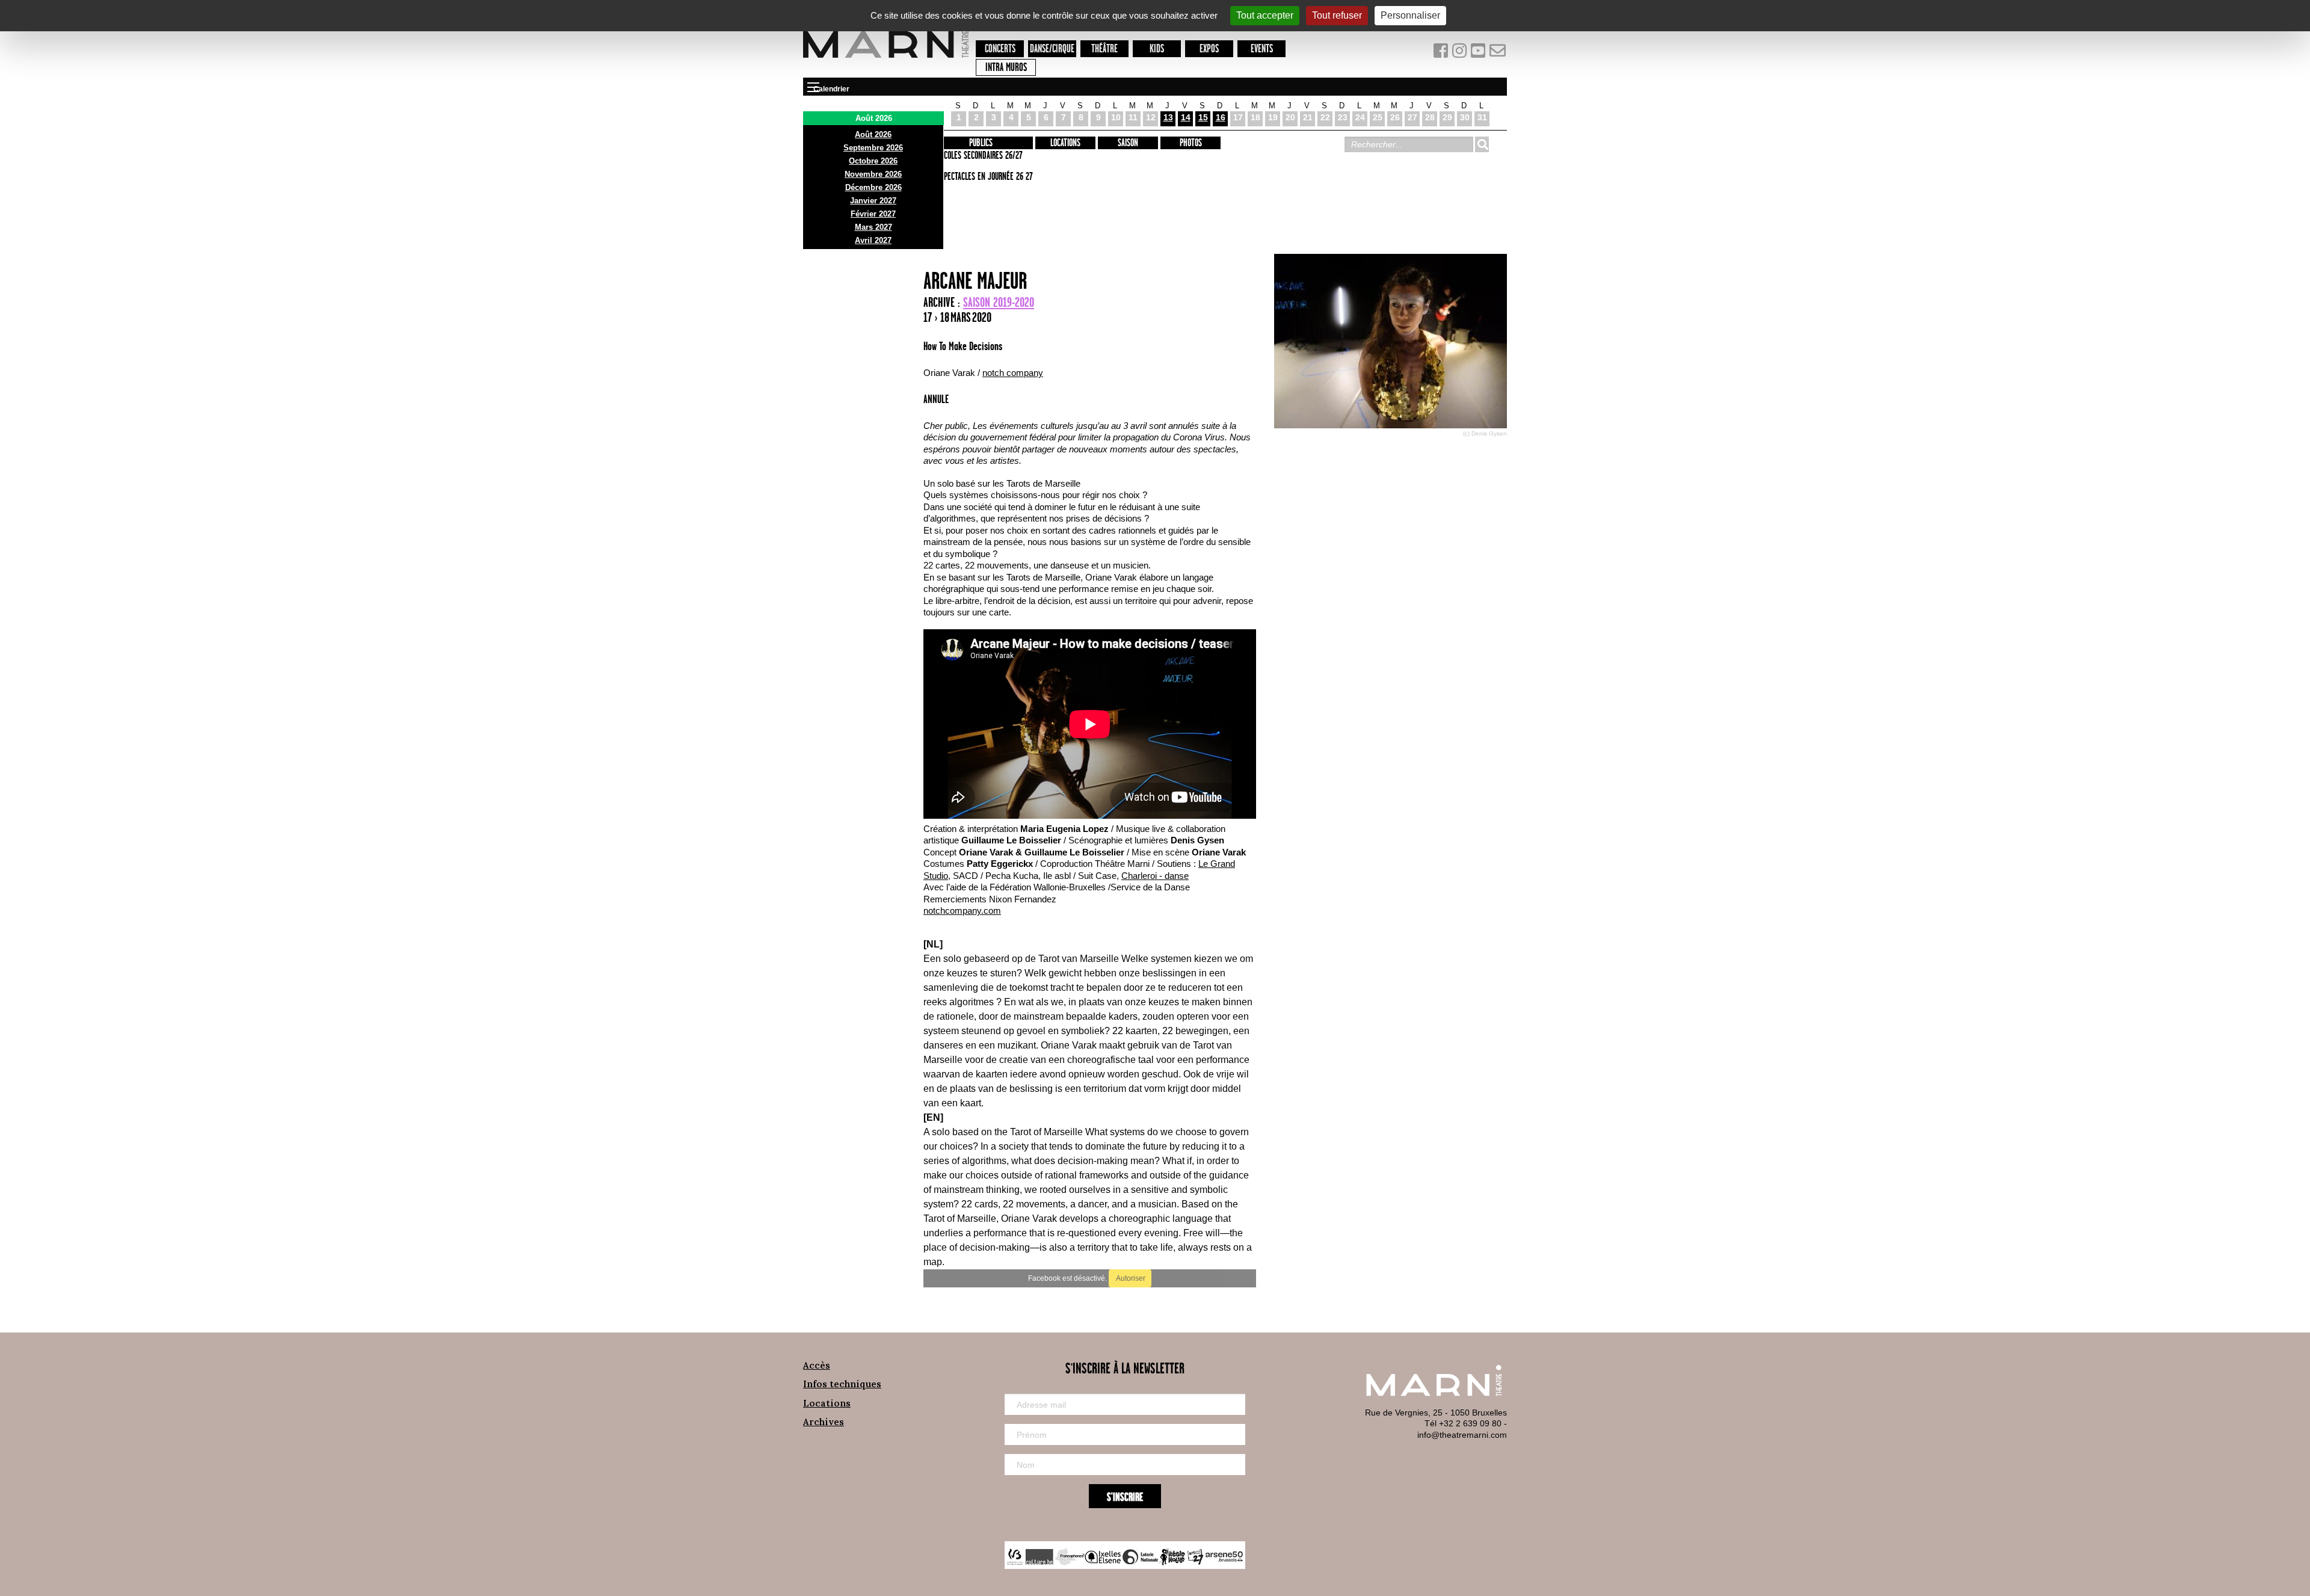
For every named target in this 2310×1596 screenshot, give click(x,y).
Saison (1128, 143)
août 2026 (873, 134)
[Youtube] (1480, 53)
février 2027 (873, 214)
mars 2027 (873, 227)
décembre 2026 (873, 187)
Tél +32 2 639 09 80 (1463, 1423)
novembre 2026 (873, 174)
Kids (1157, 49)
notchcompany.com (962, 910)
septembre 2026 (873, 148)
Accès (817, 1365)
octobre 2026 (873, 161)
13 (1168, 117)
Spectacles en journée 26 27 (987, 177)
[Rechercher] (1482, 144)
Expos (1209, 49)
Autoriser (1130, 1278)
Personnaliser (1410, 15)
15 (1203, 117)
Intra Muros (1006, 68)
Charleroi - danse (1155, 876)
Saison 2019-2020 (999, 303)
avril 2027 (873, 240)
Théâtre (1104, 49)
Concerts (1000, 49)
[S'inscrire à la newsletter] (1498, 53)
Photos (1191, 143)
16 (1221, 117)
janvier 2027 (873, 201)
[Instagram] (1460, 53)
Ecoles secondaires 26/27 (981, 156)
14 (1186, 117)
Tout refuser (1337, 15)
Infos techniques (842, 1384)
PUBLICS (981, 143)
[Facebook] (1442, 53)
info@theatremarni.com (1462, 1435)
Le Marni (886, 60)
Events (1262, 49)
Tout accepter (1265, 15)
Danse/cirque (1052, 49)
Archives (824, 1422)
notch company (1013, 373)
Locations (1065, 143)
